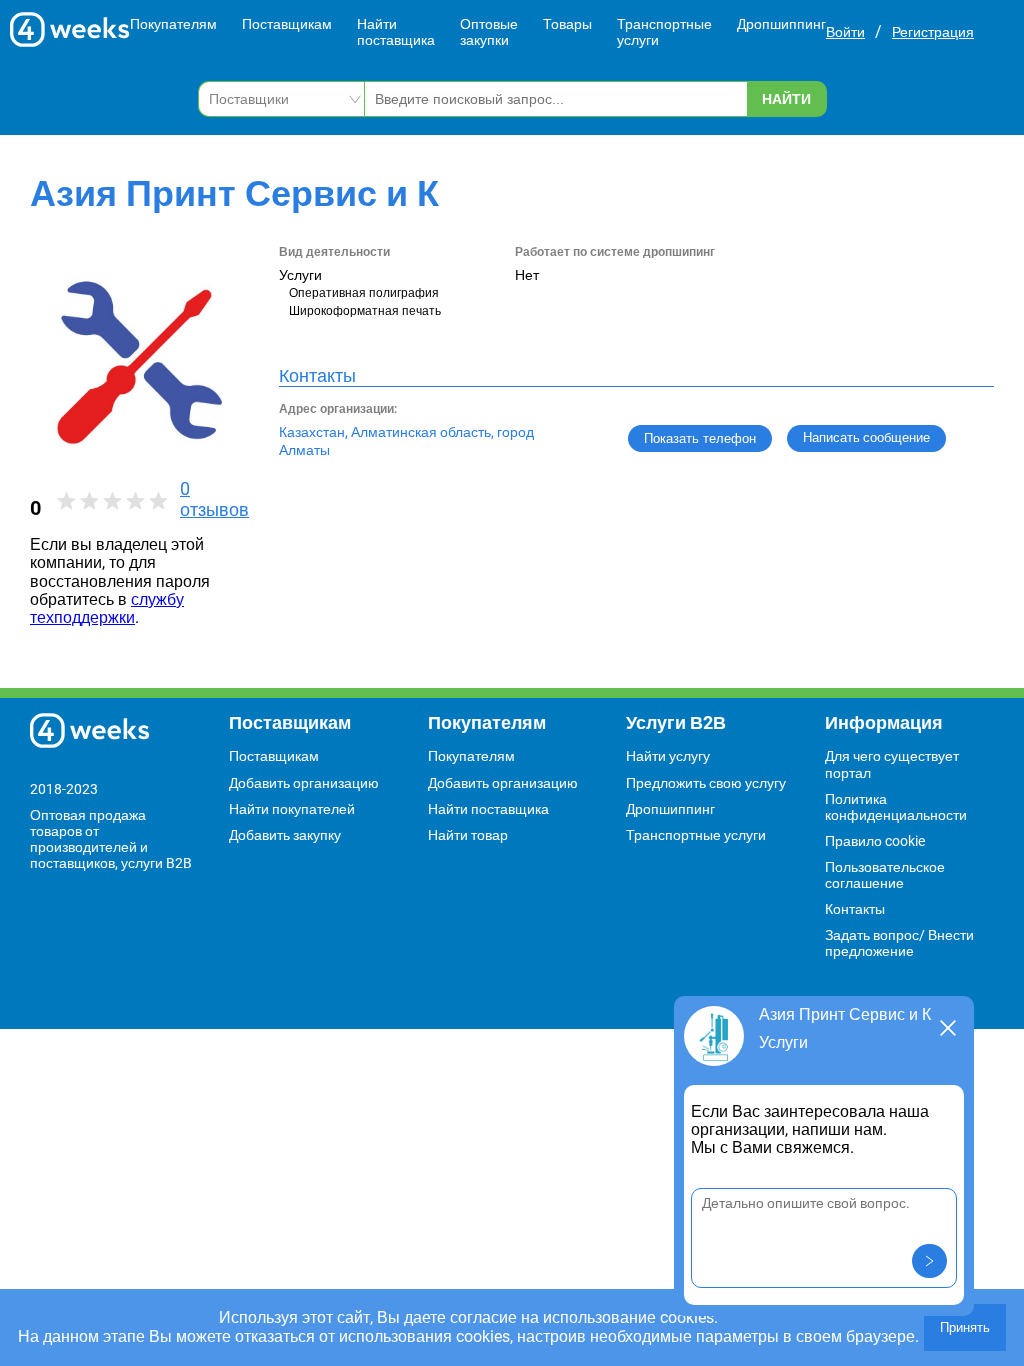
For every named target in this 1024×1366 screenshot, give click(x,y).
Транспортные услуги (664, 32)
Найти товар (468, 835)
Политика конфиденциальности (896, 807)
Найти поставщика (396, 32)
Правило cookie (875, 841)
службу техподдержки (107, 608)
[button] (929, 1261)
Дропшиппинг (781, 24)
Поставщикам (287, 24)
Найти (786, 99)
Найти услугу (668, 756)
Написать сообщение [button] (866, 437)
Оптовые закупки (489, 32)
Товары (567, 24)
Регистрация (933, 32)
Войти (845, 32)
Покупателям (173, 24)
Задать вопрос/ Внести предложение (899, 943)
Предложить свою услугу (706, 783)
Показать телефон (700, 438)
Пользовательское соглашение (885, 875)
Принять (965, 1327)
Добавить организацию (304, 783)
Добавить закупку (285, 835)
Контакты (855, 909)
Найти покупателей (292, 809)
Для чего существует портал (892, 764)
